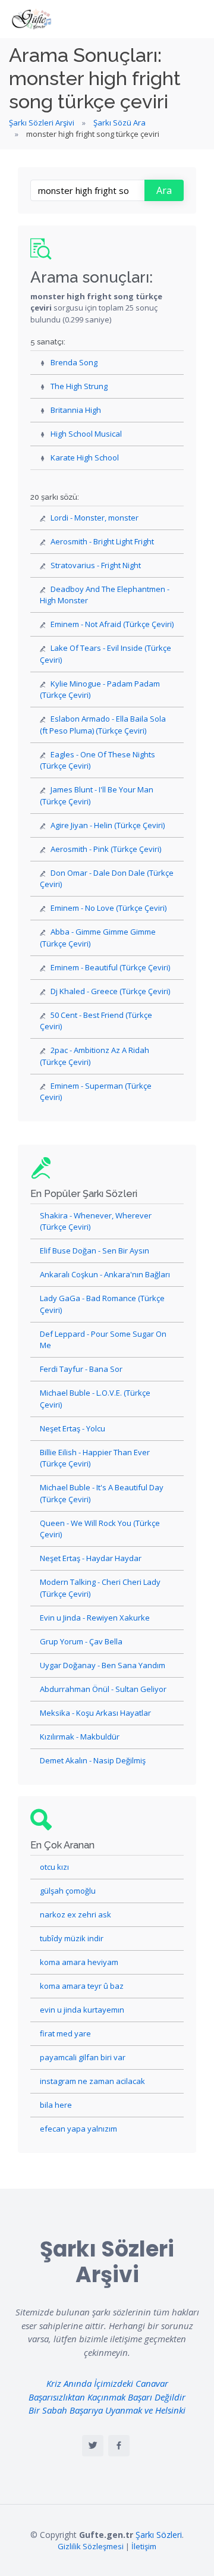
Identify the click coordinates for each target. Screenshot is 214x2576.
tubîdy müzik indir (72, 1938)
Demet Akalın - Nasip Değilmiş (93, 1760)
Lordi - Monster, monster (95, 518)
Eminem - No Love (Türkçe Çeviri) (108, 908)
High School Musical (86, 434)
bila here (56, 2105)
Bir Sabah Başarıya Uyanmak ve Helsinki (107, 2410)
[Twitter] (93, 2446)
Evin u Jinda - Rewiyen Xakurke (95, 1618)
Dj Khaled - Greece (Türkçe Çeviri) (110, 991)
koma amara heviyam (79, 1962)
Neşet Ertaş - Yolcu (73, 1428)
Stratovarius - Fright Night (96, 565)
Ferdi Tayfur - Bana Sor (81, 1369)
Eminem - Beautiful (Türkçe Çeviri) (110, 967)
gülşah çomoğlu (68, 1891)
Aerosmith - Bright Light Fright (102, 541)
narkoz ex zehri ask (75, 1914)
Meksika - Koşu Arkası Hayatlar (95, 1713)
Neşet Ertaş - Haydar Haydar (91, 1558)
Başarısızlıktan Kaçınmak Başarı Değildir (107, 2397)
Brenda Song (74, 362)
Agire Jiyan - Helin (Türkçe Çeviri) (108, 825)
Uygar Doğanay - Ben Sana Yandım (103, 1665)
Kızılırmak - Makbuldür (80, 1737)
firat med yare (65, 2033)
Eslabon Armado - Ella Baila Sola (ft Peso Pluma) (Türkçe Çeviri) (103, 725)
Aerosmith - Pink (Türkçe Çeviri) (106, 849)
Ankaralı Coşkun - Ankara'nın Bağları (105, 1274)
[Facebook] (119, 2446)
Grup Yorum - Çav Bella (81, 1641)
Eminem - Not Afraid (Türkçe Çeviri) (112, 624)
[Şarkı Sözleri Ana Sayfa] (33, 19)
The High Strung (79, 386)
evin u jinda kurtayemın (82, 2010)
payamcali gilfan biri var (83, 2057)
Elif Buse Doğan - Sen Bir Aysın (95, 1251)
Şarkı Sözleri (159, 2535)
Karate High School (85, 457)
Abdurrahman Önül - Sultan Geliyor (103, 1689)
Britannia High (76, 410)
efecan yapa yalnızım (78, 2129)
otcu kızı (54, 1867)
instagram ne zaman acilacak (92, 2081)
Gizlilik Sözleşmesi (91, 2546)
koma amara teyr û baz (82, 1986)
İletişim (144, 2546)
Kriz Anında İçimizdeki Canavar (107, 2383)
